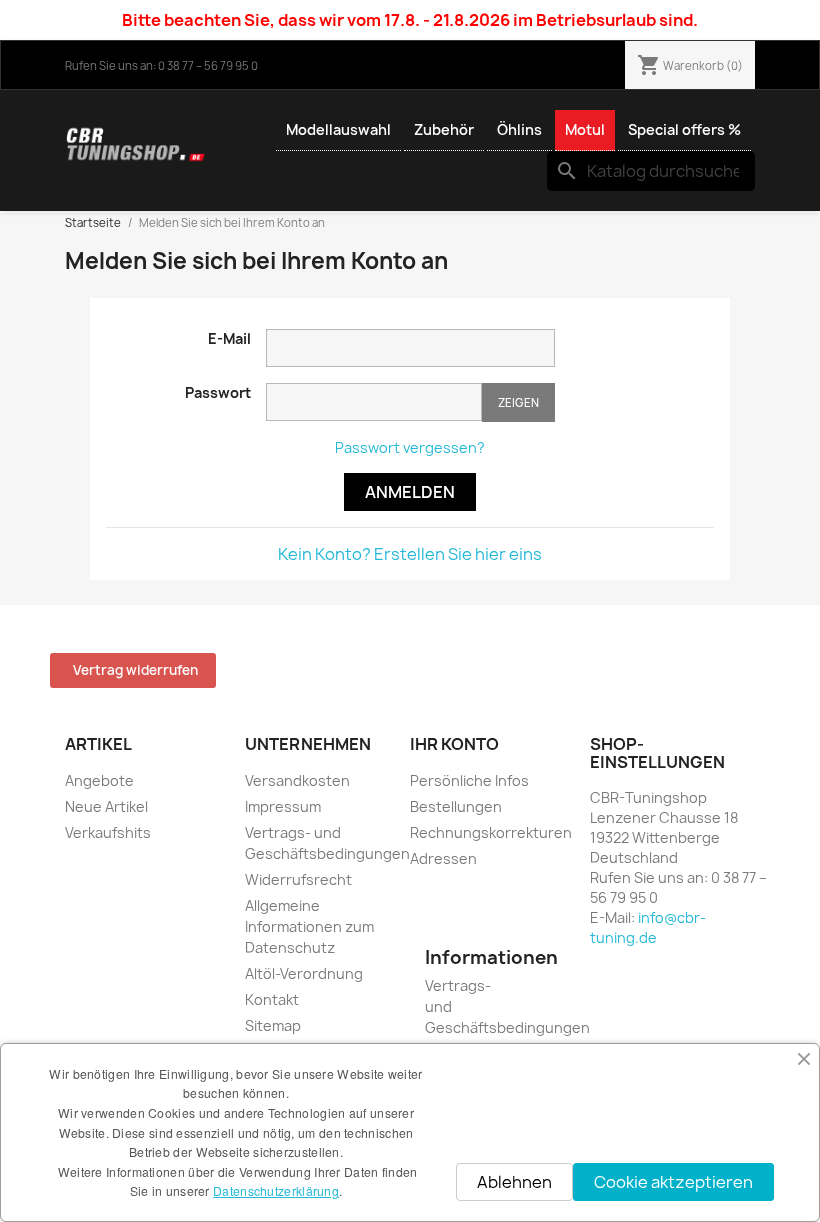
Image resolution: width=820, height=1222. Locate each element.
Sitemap (273, 1025)
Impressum (283, 806)
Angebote (99, 780)
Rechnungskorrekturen (491, 832)
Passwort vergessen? (410, 447)
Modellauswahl (338, 129)
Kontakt (272, 999)
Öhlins (519, 129)
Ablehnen (514, 1182)
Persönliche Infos (469, 780)
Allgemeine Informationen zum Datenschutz (309, 926)
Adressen (443, 858)
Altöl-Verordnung (304, 973)
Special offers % (684, 129)
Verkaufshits (108, 832)
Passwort (218, 392)
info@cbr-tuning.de (648, 927)
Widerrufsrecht (298, 879)
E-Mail (229, 338)
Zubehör (444, 129)
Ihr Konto (454, 744)
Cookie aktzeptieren (673, 1182)
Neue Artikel (106, 806)
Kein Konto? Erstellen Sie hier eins (410, 554)
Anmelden (410, 492)
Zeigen (518, 402)
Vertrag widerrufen (135, 670)
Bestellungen (456, 806)
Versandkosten (297, 780)
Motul (585, 129)
